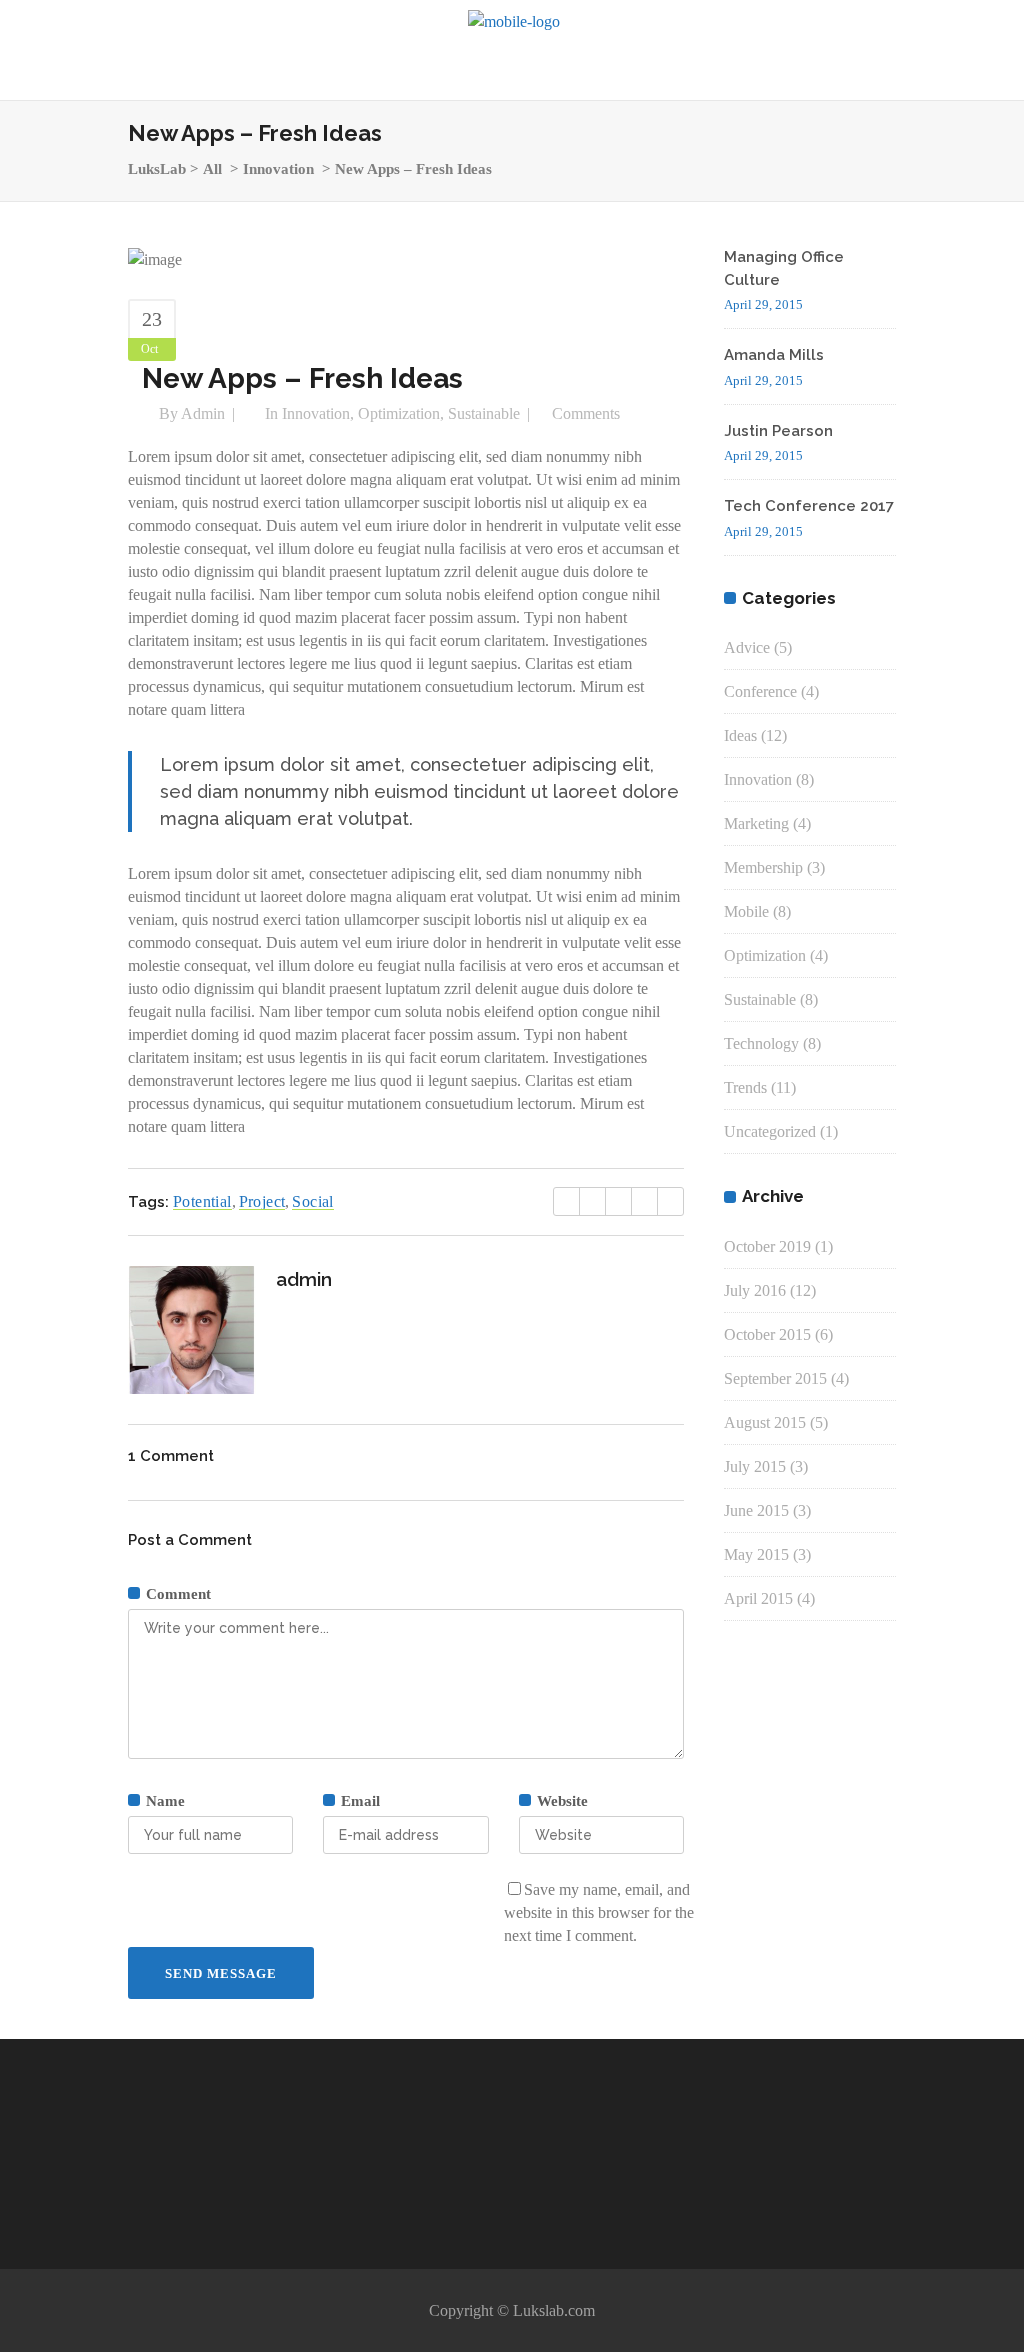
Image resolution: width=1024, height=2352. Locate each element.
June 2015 (756, 1510)
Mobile (746, 911)
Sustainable (484, 413)
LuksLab (157, 169)
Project (262, 1201)
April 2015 (758, 1598)
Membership (763, 867)
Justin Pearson (778, 431)
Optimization (399, 413)
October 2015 (767, 1334)
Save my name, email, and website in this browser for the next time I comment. (599, 1912)
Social (312, 1201)
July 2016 (755, 1290)
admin (203, 413)
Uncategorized (770, 1131)
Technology (761, 1043)
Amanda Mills (774, 355)
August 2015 (765, 1422)
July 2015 (755, 1466)
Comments (586, 413)
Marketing (756, 823)
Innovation (278, 169)
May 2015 (756, 1554)
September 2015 (775, 1378)
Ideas (740, 735)
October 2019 (767, 1246)
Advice (747, 647)
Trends (745, 1087)
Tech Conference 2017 (809, 506)
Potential (202, 1201)
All (212, 169)
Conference (760, 691)
